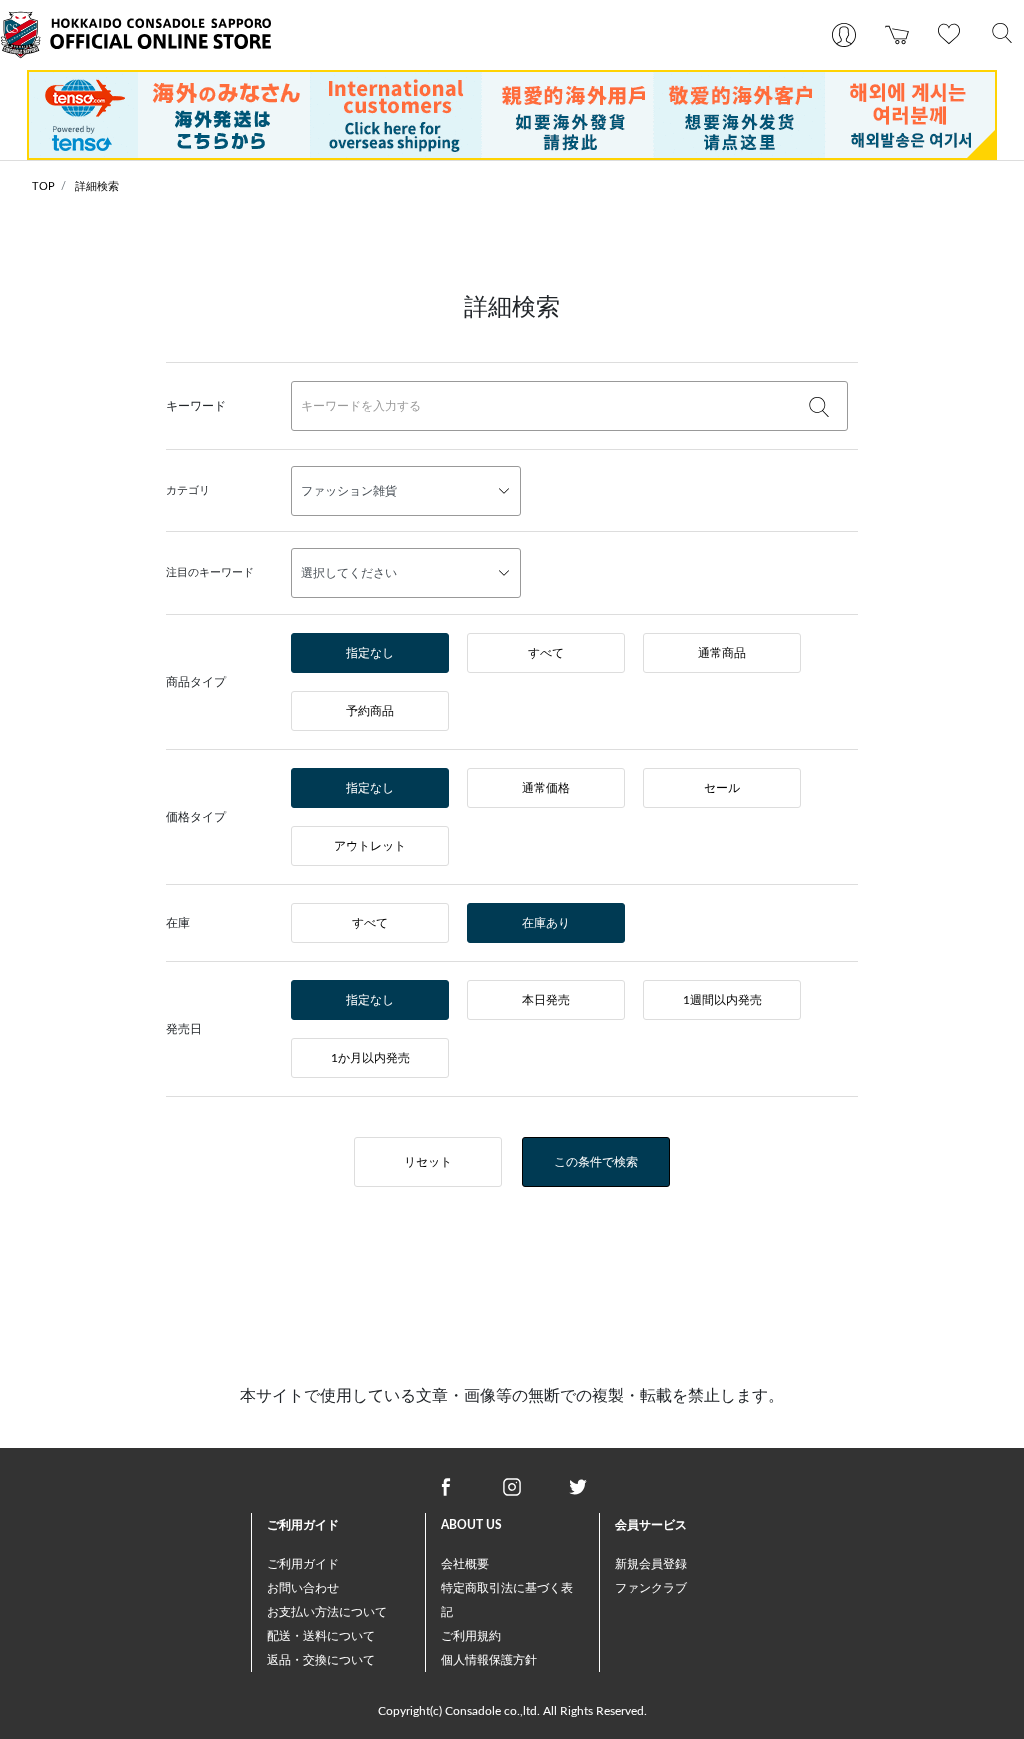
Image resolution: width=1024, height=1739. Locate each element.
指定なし (370, 653)
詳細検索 (97, 186)
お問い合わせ (303, 1588)
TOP (43, 186)
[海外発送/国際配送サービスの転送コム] (512, 114)
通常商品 (722, 653)
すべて (546, 653)
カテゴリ (188, 490)
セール (722, 788)
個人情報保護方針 (489, 1660)
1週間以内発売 (722, 1000)
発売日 (184, 1029)
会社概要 (465, 1564)
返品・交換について (321, 1660)
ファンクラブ (651, 1588)
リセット (428, 1162)
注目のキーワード (210, 572)
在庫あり (546, 923)
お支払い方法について (327, 1612)
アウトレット (370, 846)
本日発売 (546, 1000)
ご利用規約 (471, 1636)
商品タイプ (196, 682)
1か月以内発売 (370, 1058)
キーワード (196, 406)
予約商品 (370, 711)
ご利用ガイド (303, 1564)
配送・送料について (321, 1636)
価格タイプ (196, 817)
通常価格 (546, 788)
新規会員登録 (651, 1564)
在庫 (178, 923)
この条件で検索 (596, 1162)
